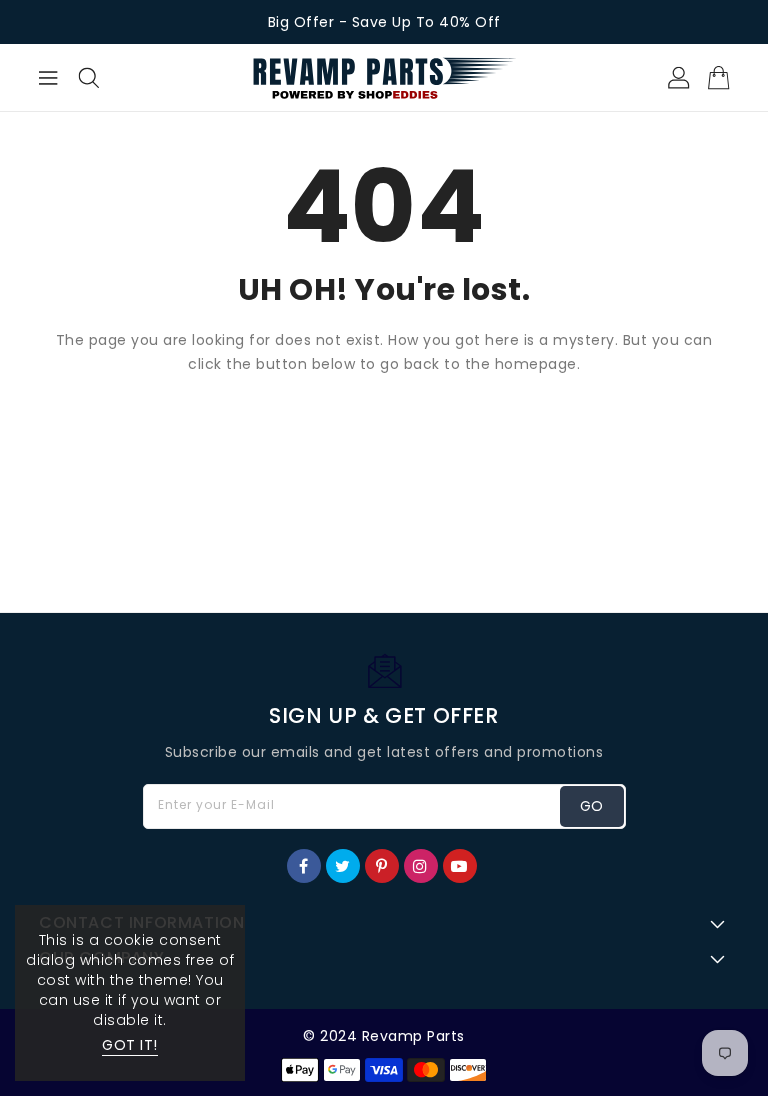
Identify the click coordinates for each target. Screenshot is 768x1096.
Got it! (130, 1045)
